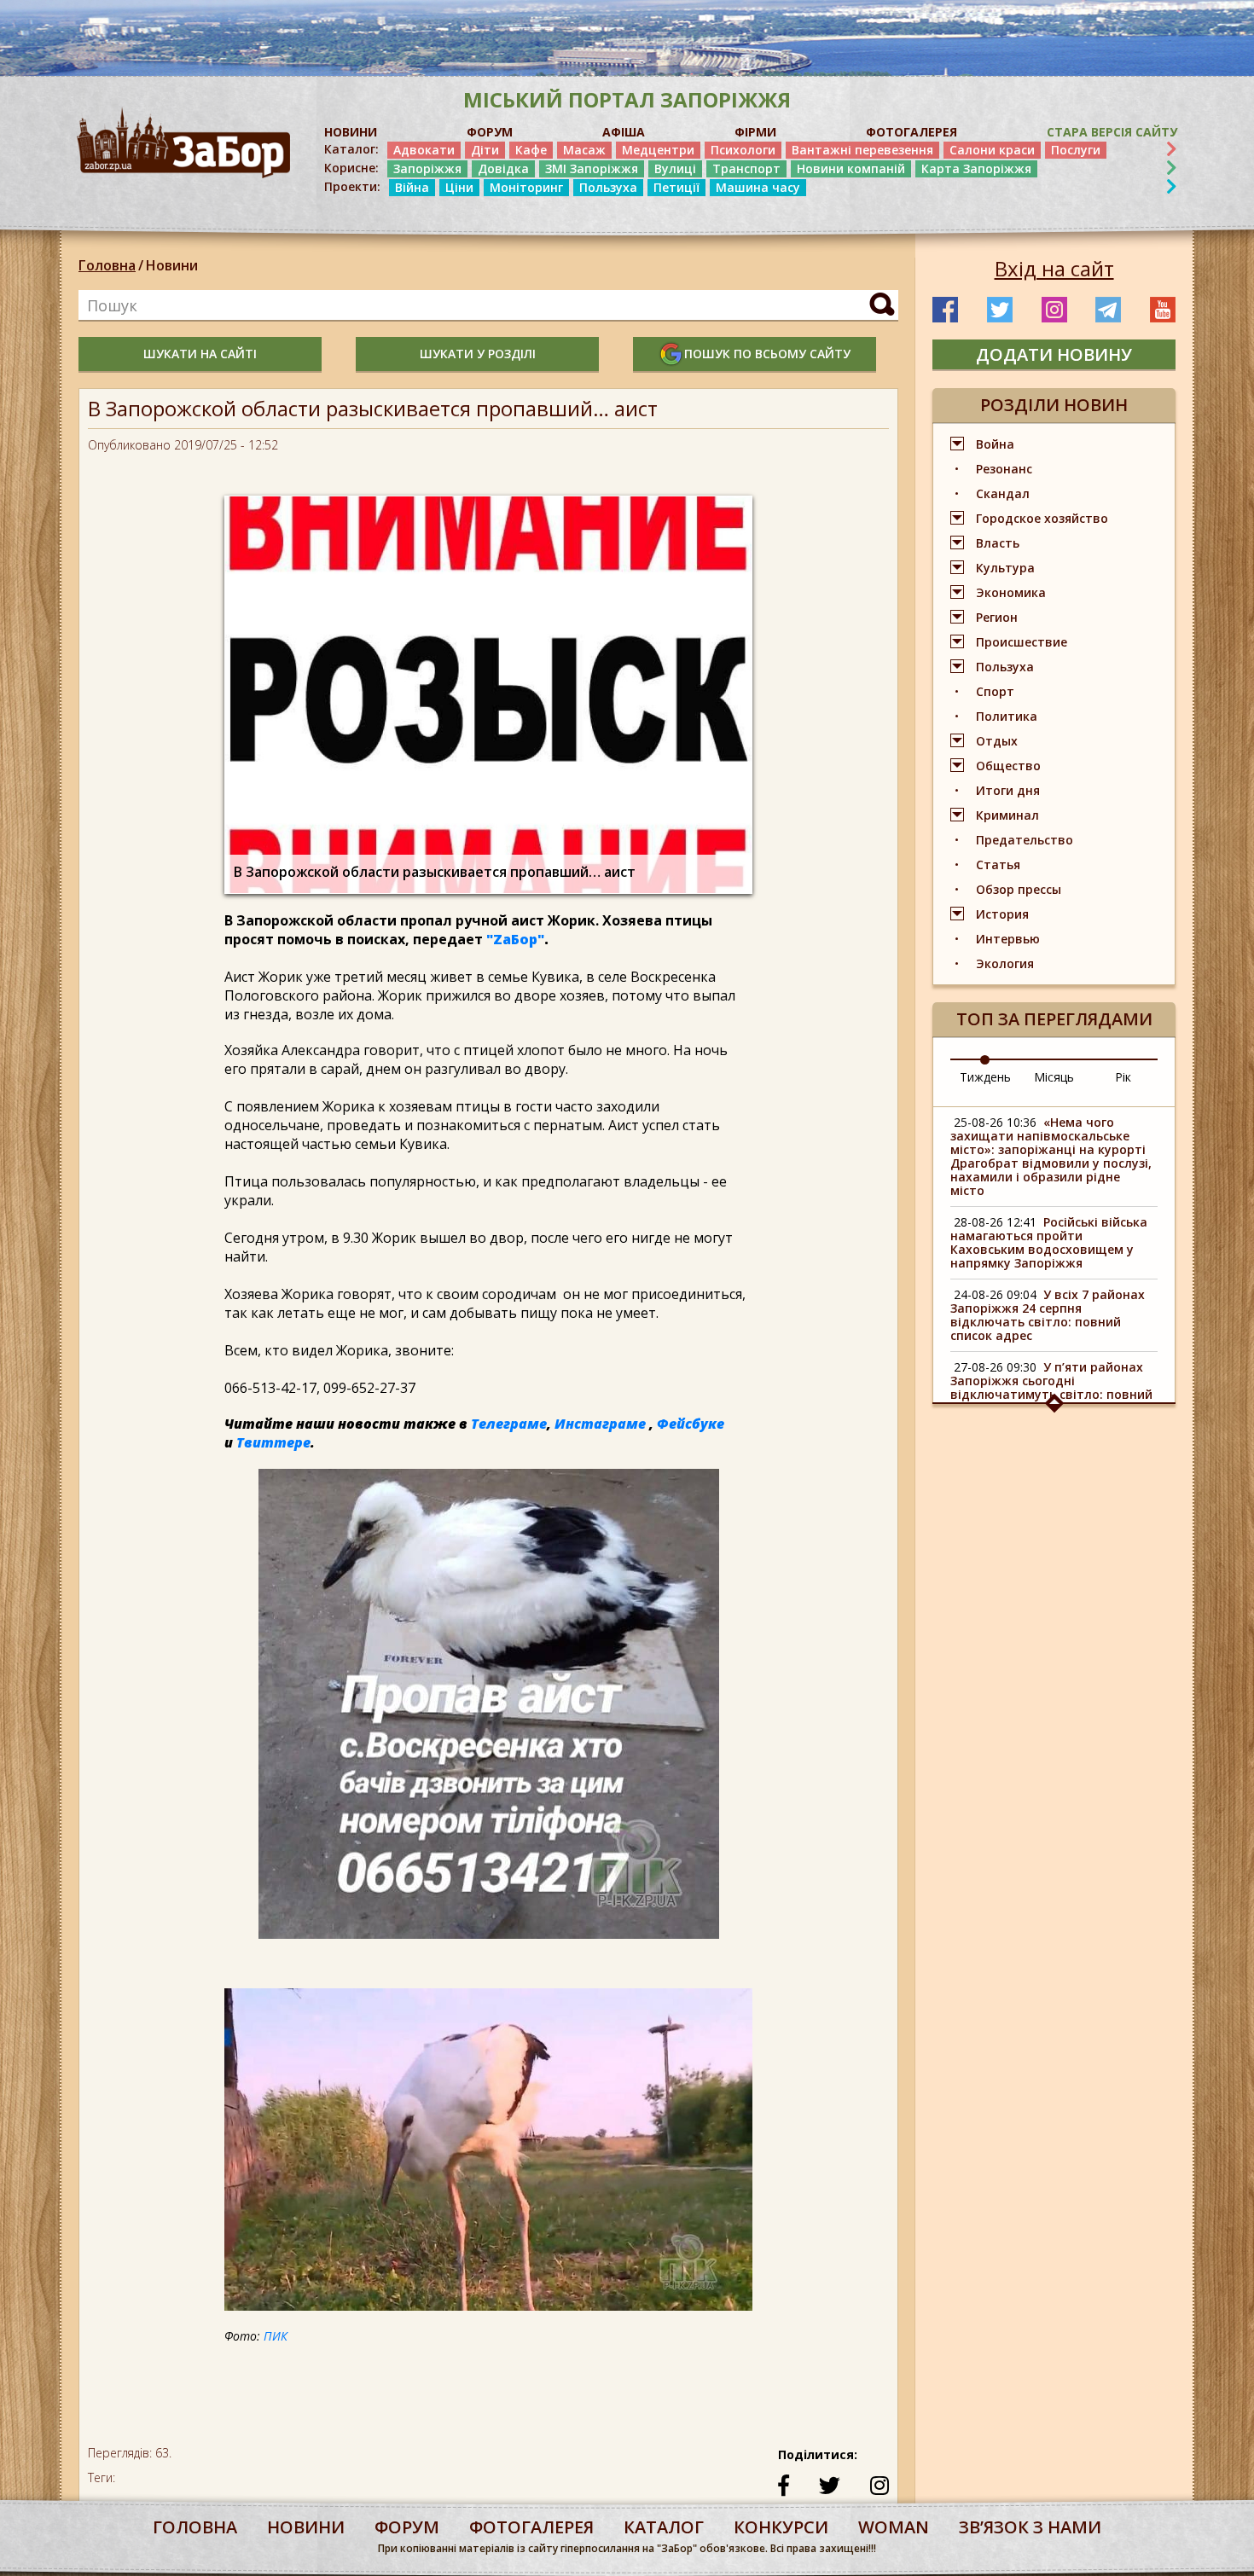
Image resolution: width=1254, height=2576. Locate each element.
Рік (1123, 1077)
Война (995, 444)
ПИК (276, 2336)
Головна (107, 265)
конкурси (781, 2527)
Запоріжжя (427, 168)
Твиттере (273, 1442)
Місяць (1054, 1077)
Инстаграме (600, 1424)
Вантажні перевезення (862, 150)
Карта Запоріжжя (976, 168)
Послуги (1076, 150)
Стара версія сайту (1112, 132)
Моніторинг (526, 187)
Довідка (503, 168)
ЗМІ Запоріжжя (592, 168)
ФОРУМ (490, 132)
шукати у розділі (478, 354)
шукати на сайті (200, 354)
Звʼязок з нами (1030, 2527)
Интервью (1008, 939)
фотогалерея (531, 2527)
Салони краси (992, 150)
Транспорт (746, 168)
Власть (998, 543)
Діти (485, 150)
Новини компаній (851, 168)
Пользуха (608, 187)
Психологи (743, 150)
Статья (998, 864)
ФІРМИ (755, 132)
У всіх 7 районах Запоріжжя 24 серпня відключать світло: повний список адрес (1048, 1315)
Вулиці (675, 168)
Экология (1005, 963)
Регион (997, 617)
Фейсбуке (691, 1424)
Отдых (997, 741)
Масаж (584, 150)
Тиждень (985, 1077)
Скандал (1003, 493)
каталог (664, 2527)
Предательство (1025, 840)
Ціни (459, 187)
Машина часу (758, 187)
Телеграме (509, 1424)
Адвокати (424, 150)
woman (894, 2527)
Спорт (995, 691)
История (1002, 914)
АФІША (624, 132)
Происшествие (1022, 642)
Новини (172, 265)
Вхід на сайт (1054, 269)
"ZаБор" (515, 939)
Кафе (531, 150)
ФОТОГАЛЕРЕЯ (911, 132)
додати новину (1054, 354)
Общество (1008, 766)
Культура (1005, 568)
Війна (412, 187)
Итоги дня (1008, 790)
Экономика (1011, 592)
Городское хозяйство (1042, 518)
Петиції (676, 187)
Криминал (1007, 815)
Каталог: (351, 149)
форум (407, 2527)
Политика (1007, 716)
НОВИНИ (351, 132)
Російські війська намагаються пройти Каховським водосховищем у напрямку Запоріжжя (1049, 1242)
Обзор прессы (1019, 889)
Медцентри (658, 150)
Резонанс (1004, 469)
